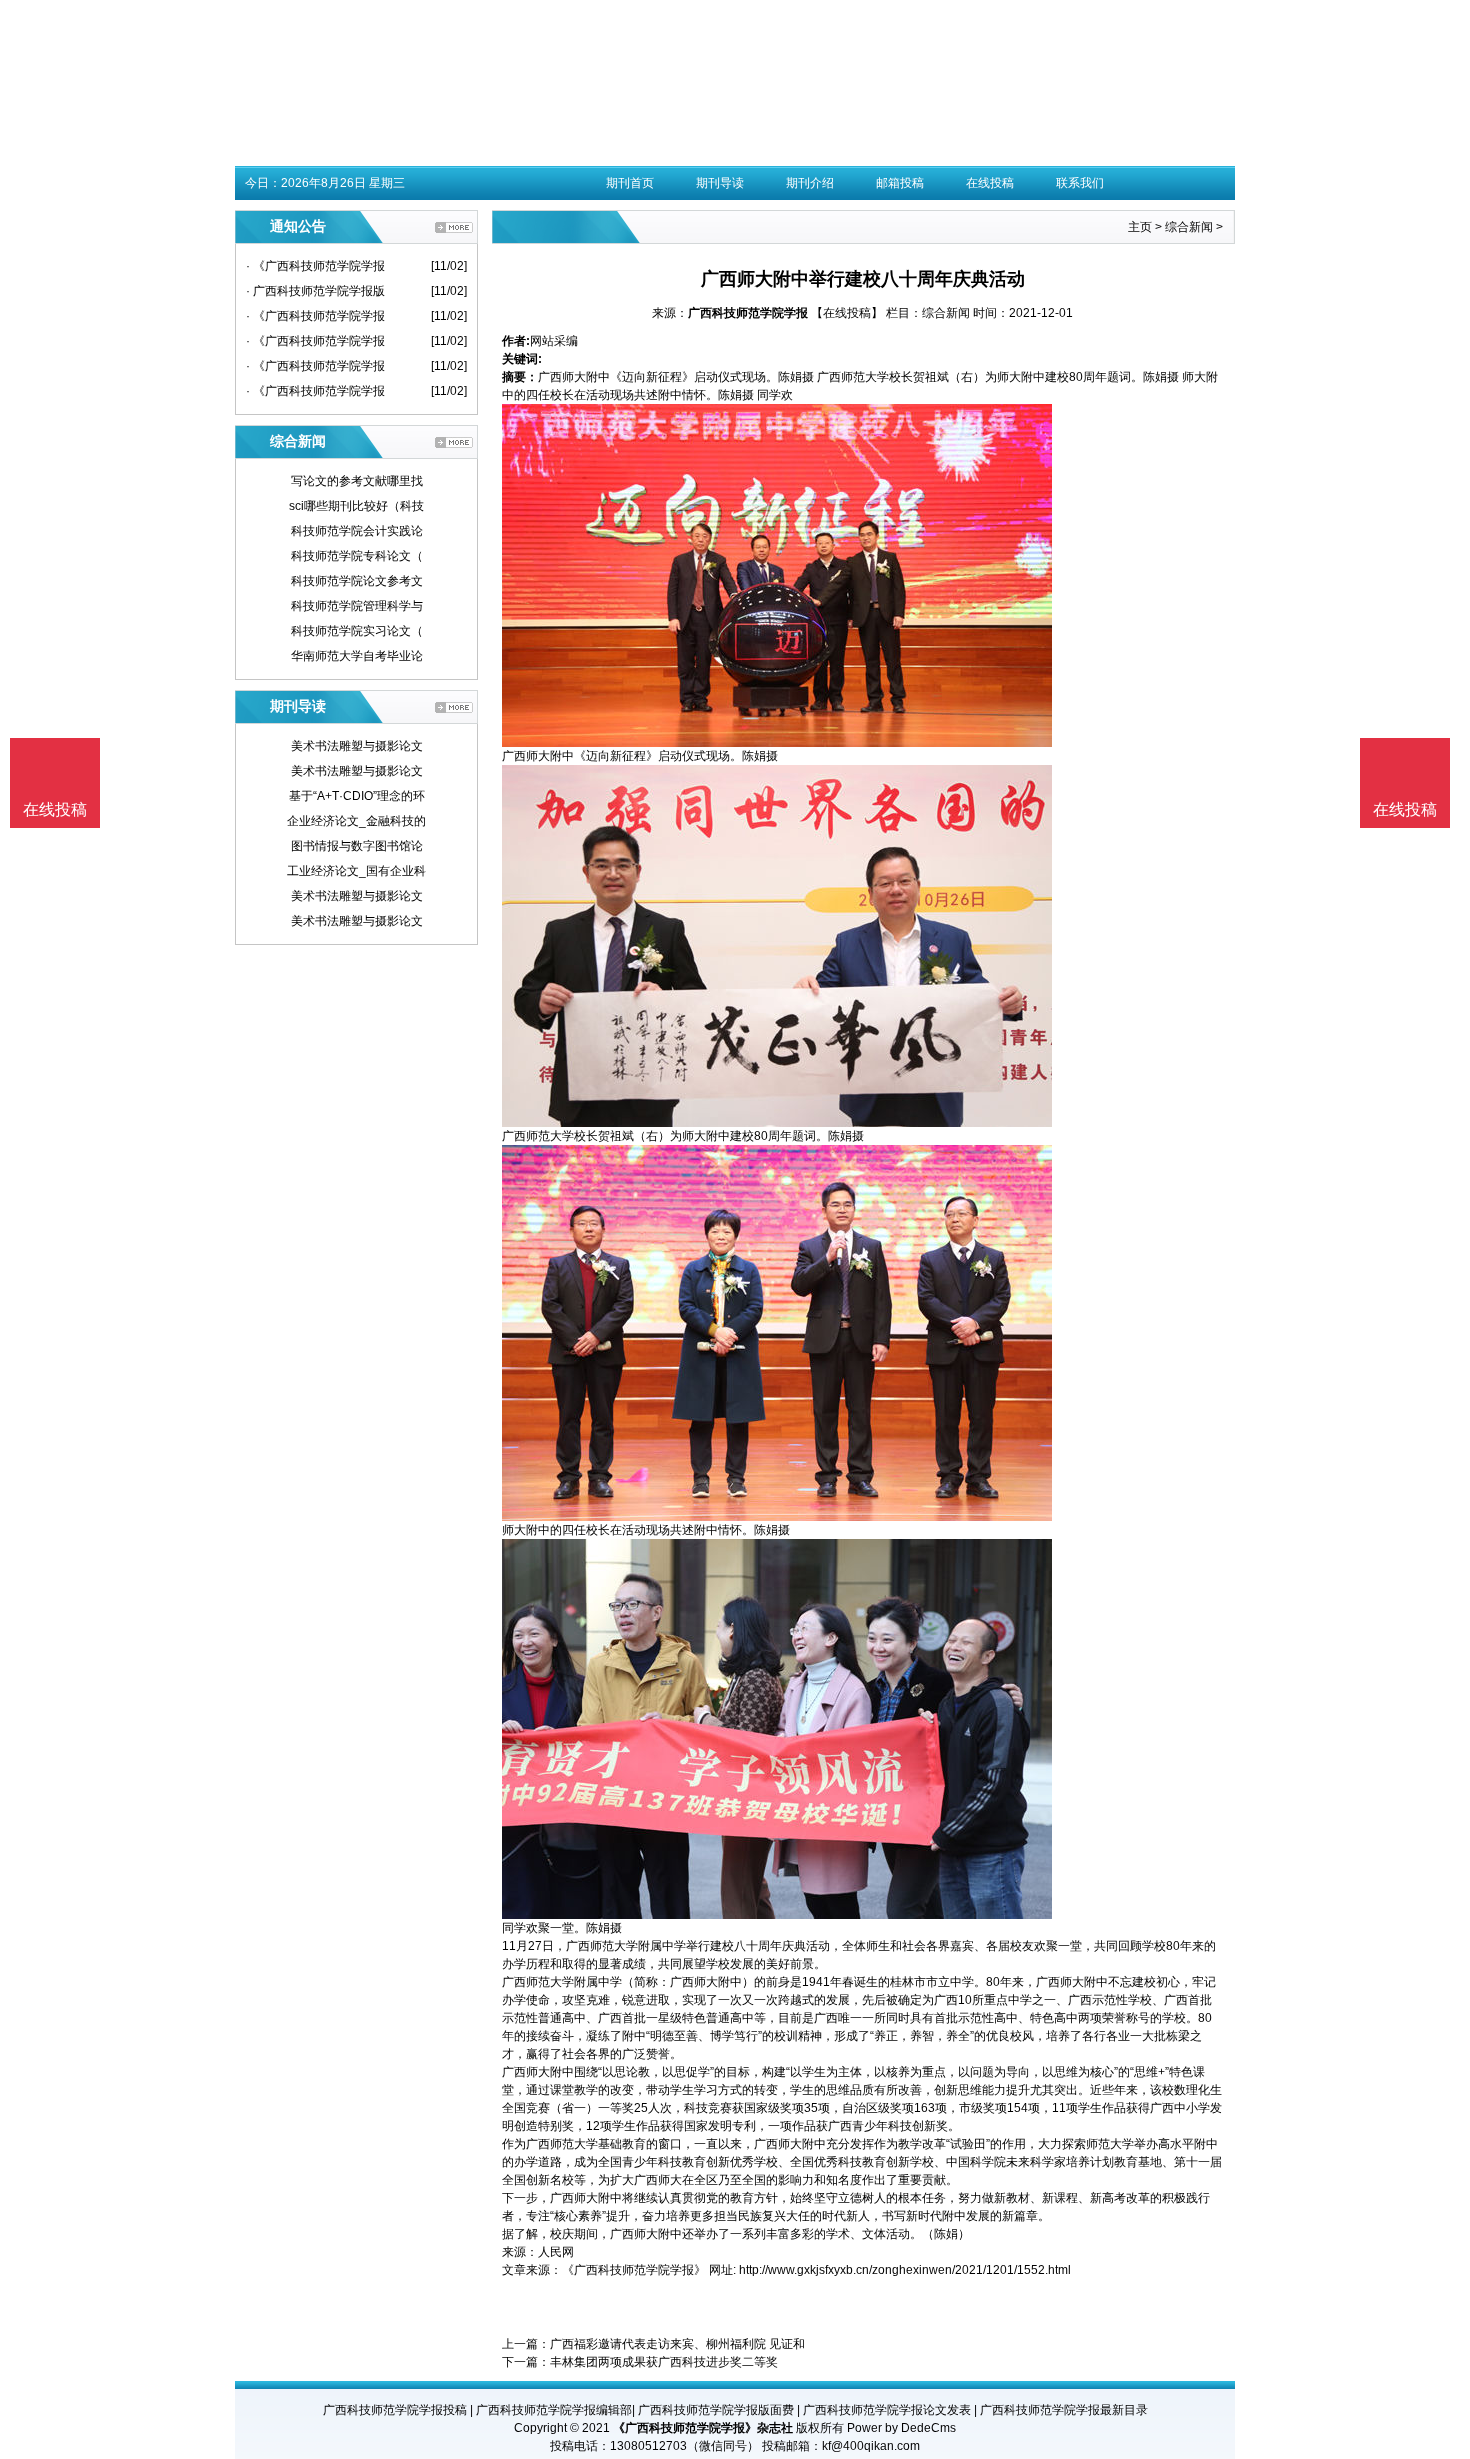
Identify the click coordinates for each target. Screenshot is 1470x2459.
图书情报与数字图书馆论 (357, 846)
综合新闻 (1189, 227)
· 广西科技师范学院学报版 (315, 291)
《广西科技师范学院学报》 (634, 2270)
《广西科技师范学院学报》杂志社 (703, 2428)
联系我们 (1080, 183)
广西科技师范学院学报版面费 (716, 2410)
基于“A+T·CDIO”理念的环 (357, 796)
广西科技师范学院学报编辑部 (554, 2410)
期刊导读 (720, 183)
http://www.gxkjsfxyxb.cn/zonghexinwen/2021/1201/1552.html (905, 2270)
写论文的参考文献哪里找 (357, 481)
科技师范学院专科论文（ (357, 556)
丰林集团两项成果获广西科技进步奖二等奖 (664, 2362)
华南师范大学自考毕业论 (357, 656)
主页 (1140, 227)
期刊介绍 (810, 183)
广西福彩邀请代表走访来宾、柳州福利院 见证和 (677, 2344)
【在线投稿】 (847, 313)
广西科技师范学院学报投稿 (395, 2410)
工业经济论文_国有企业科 (356, 871)
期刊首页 (630, 183)
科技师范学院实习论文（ (357, 631)
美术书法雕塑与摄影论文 (357, 746)
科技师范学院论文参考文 (357, 581)
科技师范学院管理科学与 (357, 606)
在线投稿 (990, 183)
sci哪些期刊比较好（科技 (356, 506)
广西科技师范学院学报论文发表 (887, 2410)
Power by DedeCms (901, 2428)
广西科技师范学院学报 (748, 313)
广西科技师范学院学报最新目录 (1064, 2410)
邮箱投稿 (900, 183)
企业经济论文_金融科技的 (356, 821)
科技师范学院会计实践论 (357, 531)
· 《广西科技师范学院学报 (315, 266)
